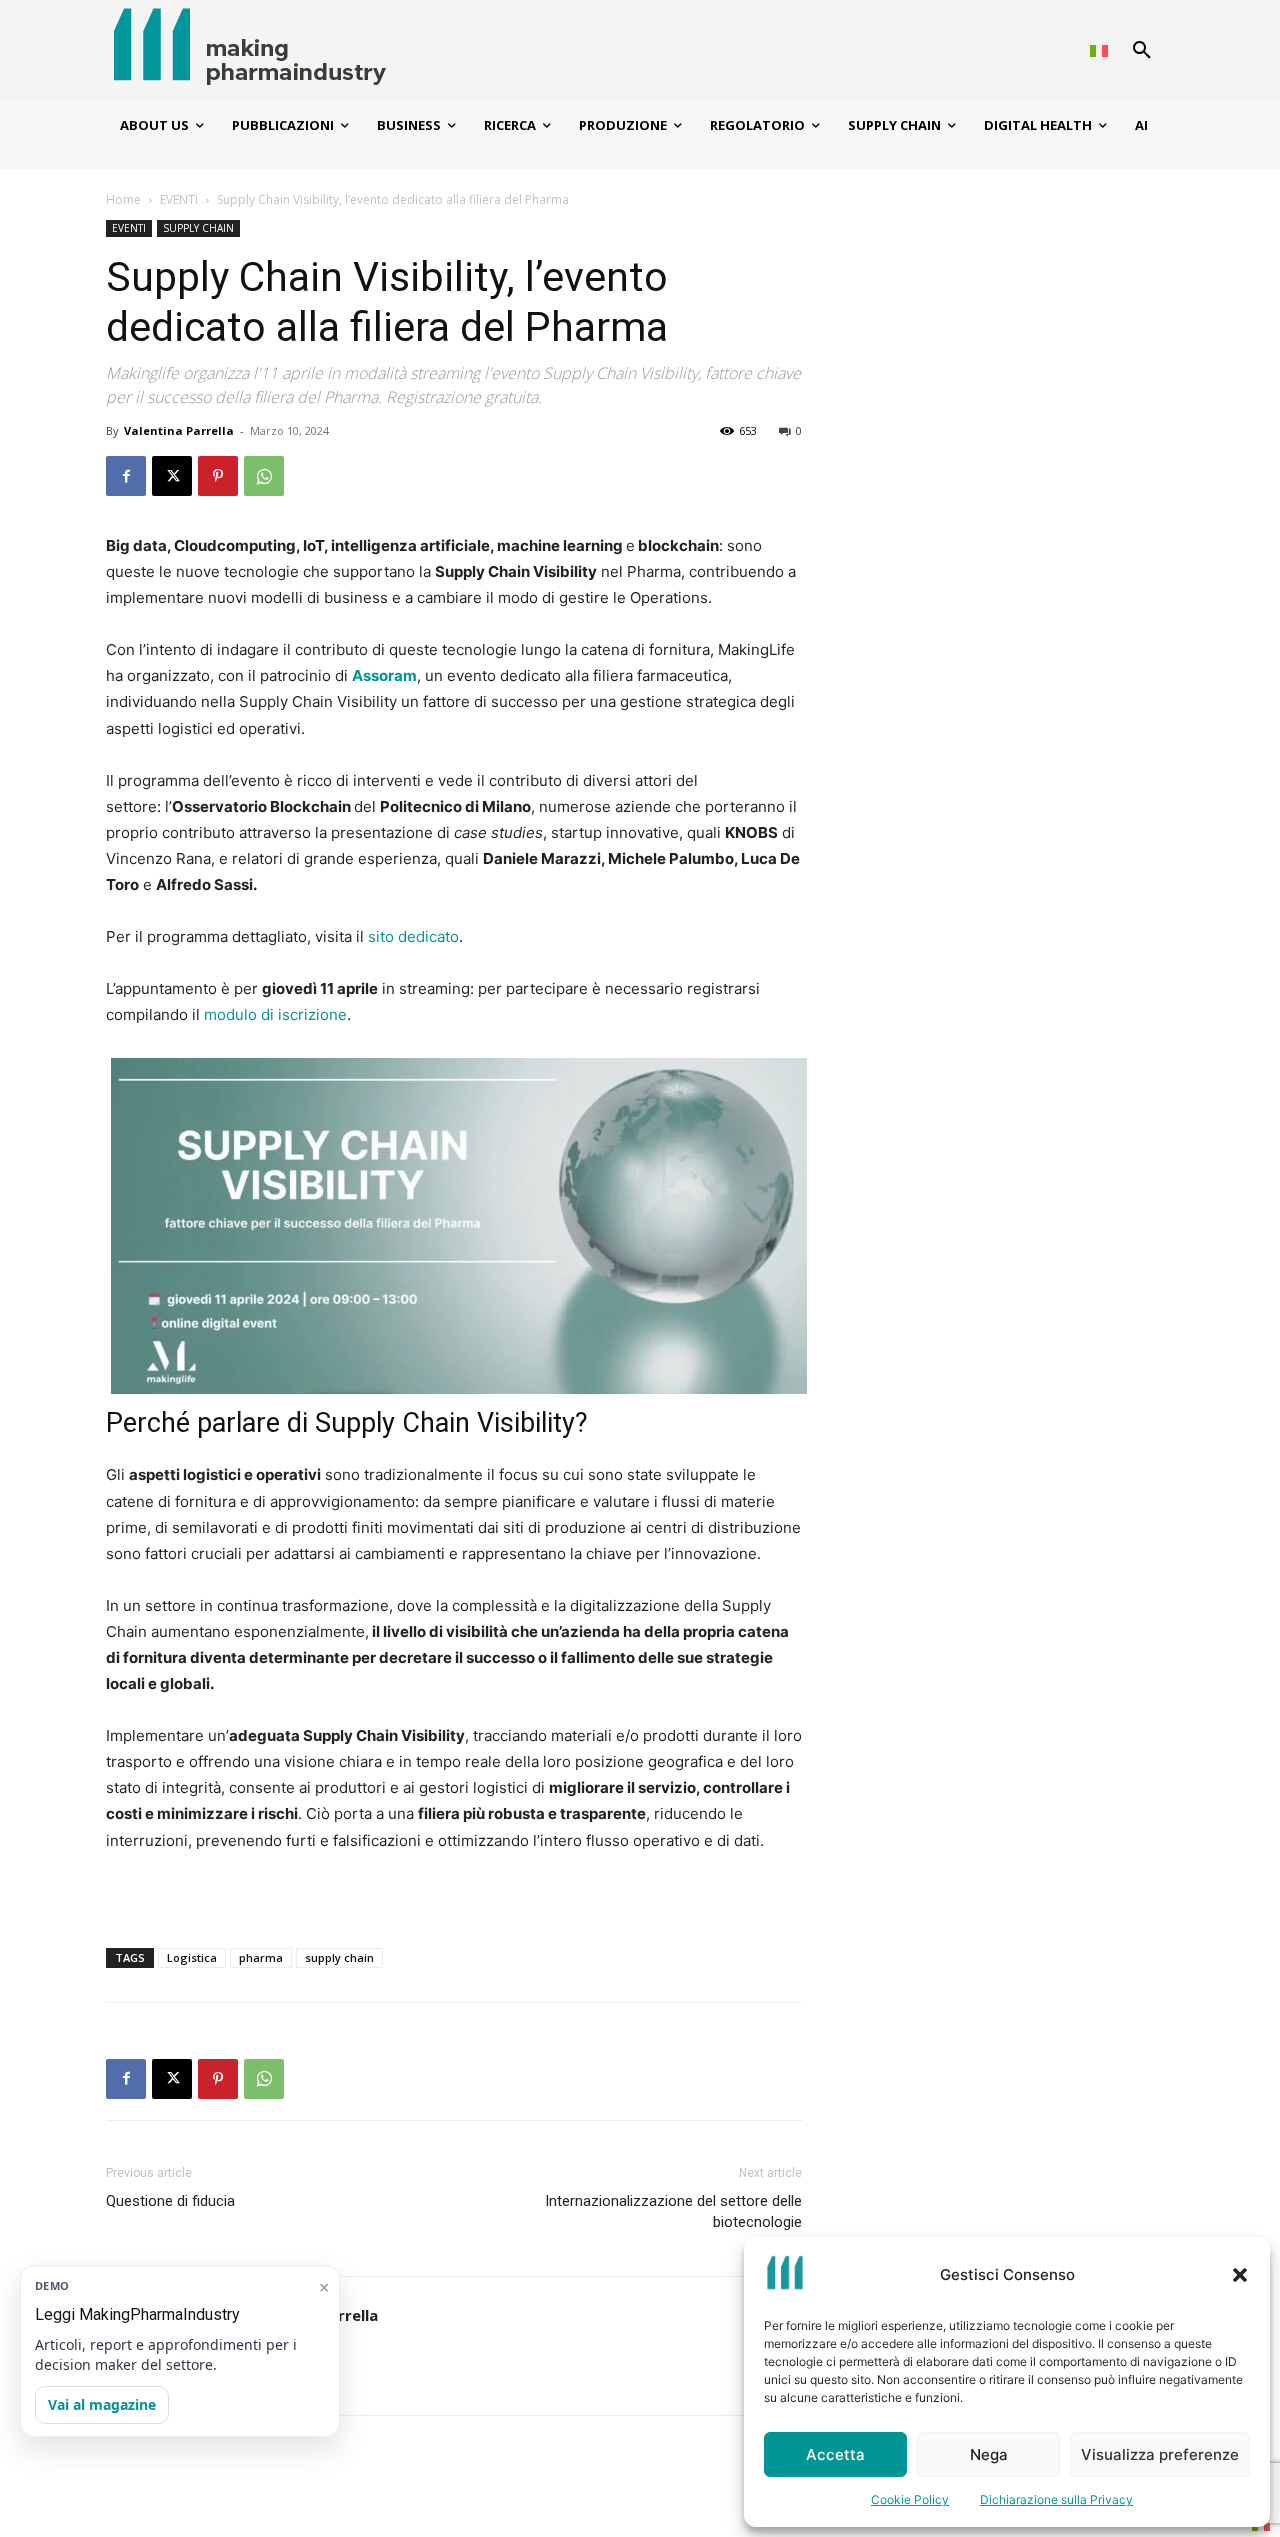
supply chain (339, 1957)
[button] (1240, 2275)
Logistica (192, 1957)
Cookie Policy (910, 2499)
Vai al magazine (102, 2404)
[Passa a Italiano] (1099, 50)
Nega (989, 2454)
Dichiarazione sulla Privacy (1056, 2499)
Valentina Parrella (179, 430)
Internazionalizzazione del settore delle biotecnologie (673, 2211)
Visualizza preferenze (1160, 2454)
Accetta (835, 2454)
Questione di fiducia (170, 2201)
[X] (172, 476)
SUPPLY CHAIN (198, 228)
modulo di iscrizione (275, 1014)
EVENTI (179, 199)
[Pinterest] (218, 476)
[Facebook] (126, 476)
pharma (261, 1957)
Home (123, 199)
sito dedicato (413, 936)
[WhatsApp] (264, 476)
